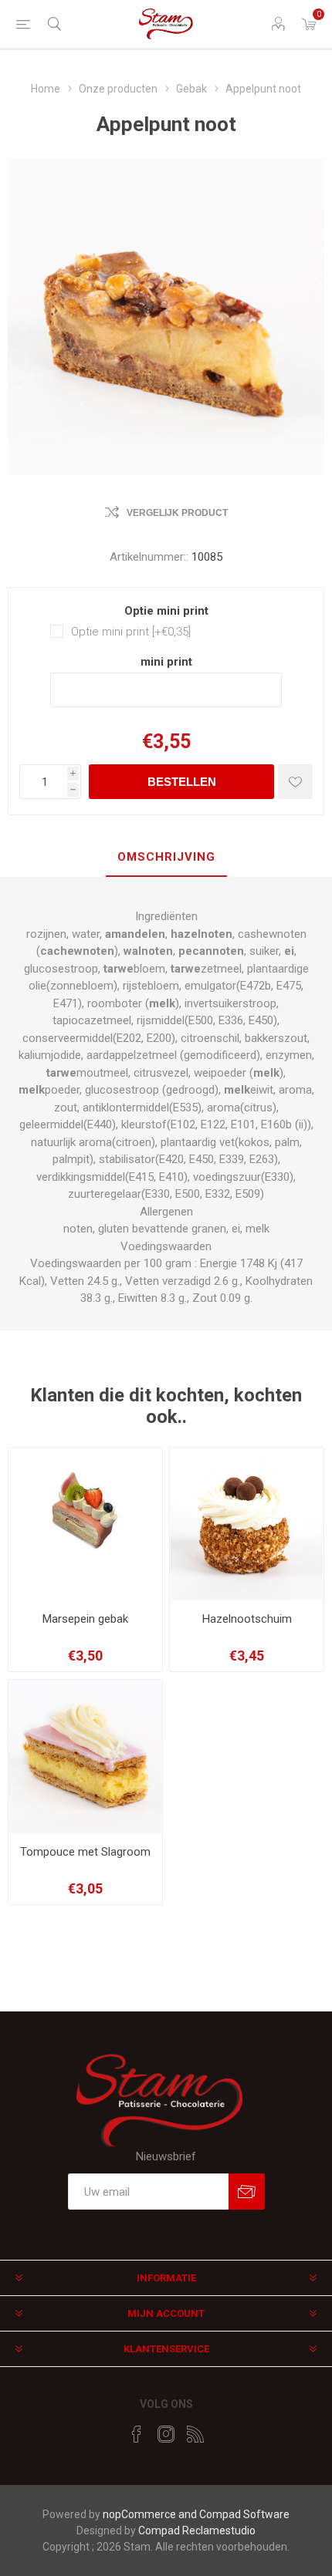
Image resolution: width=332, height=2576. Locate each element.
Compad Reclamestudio (197, 2530)
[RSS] (195, 2434)
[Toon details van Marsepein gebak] (85, 1524)
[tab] (166, 858)
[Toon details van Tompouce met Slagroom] (85, 1757)
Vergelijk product (177, 513)
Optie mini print (166, 611)
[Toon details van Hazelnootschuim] (247, 1524)
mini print (166, 662)
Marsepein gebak (85, 1619)
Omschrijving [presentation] (166, 857)
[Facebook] (137, 2434)
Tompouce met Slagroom (85, 1852)
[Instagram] (166, 2434)
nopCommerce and (151, 2514)
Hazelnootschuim (247, 1619)
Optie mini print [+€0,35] (131, 632)
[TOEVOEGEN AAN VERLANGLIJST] (295, 782)
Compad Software (244, 2514)
